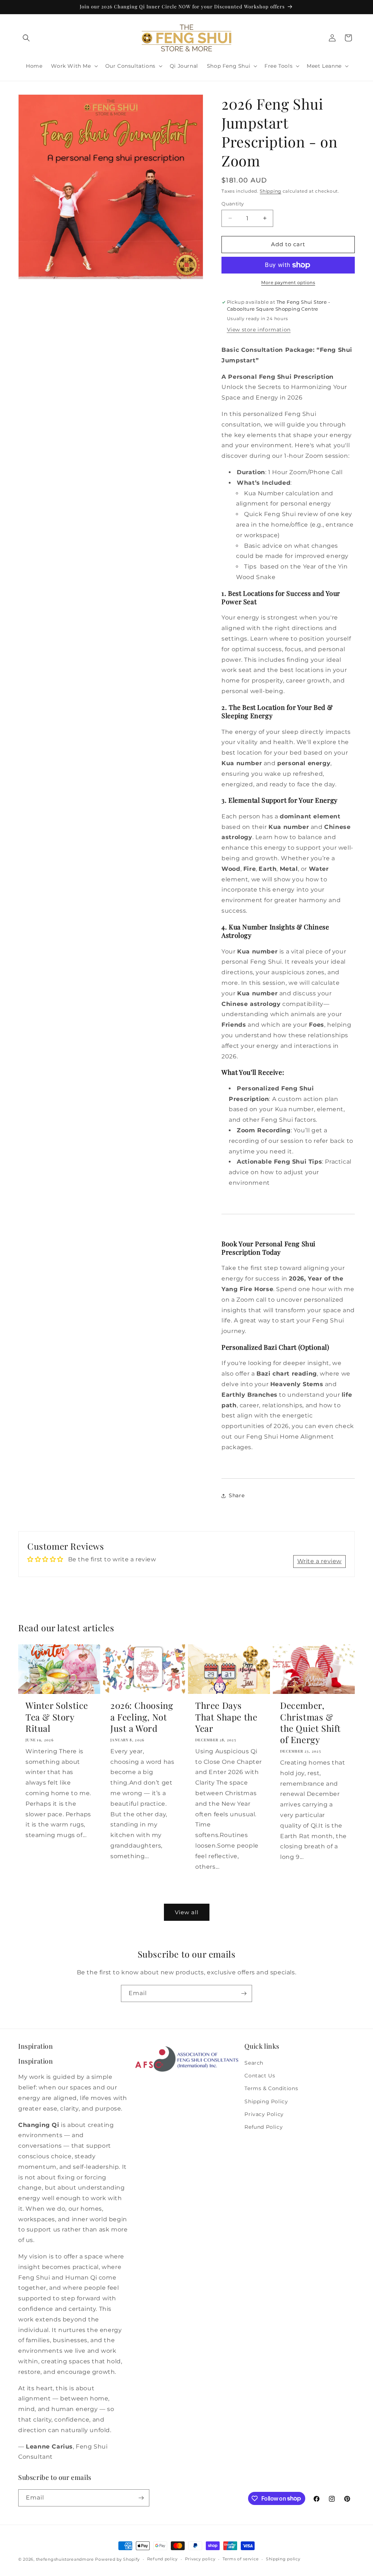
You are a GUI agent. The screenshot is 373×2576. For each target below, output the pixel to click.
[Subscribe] (244, 1993)
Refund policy (162, 2559)
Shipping (270, 191)
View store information (259, 330)
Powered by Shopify (117, 2559)
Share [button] (237, 1495)
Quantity (233, 204)
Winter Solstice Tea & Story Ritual (57, 1717)
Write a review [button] (319, 1561)
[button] (26, 38)
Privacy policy (200, 2559)
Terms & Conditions (271, 2088)
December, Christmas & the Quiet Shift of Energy (311, 1722)
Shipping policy (283, 2559)
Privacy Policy (264, 2114)
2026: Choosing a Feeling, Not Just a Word (142, 1717)
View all (187, 1912)
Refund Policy (264, 2127)
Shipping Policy (266, 2101)
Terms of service (241, 2559)
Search (254, 2063)
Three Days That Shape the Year (226, 1717)
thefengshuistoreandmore (65, 2559)
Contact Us (260, 2076)
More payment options (288, 282)
